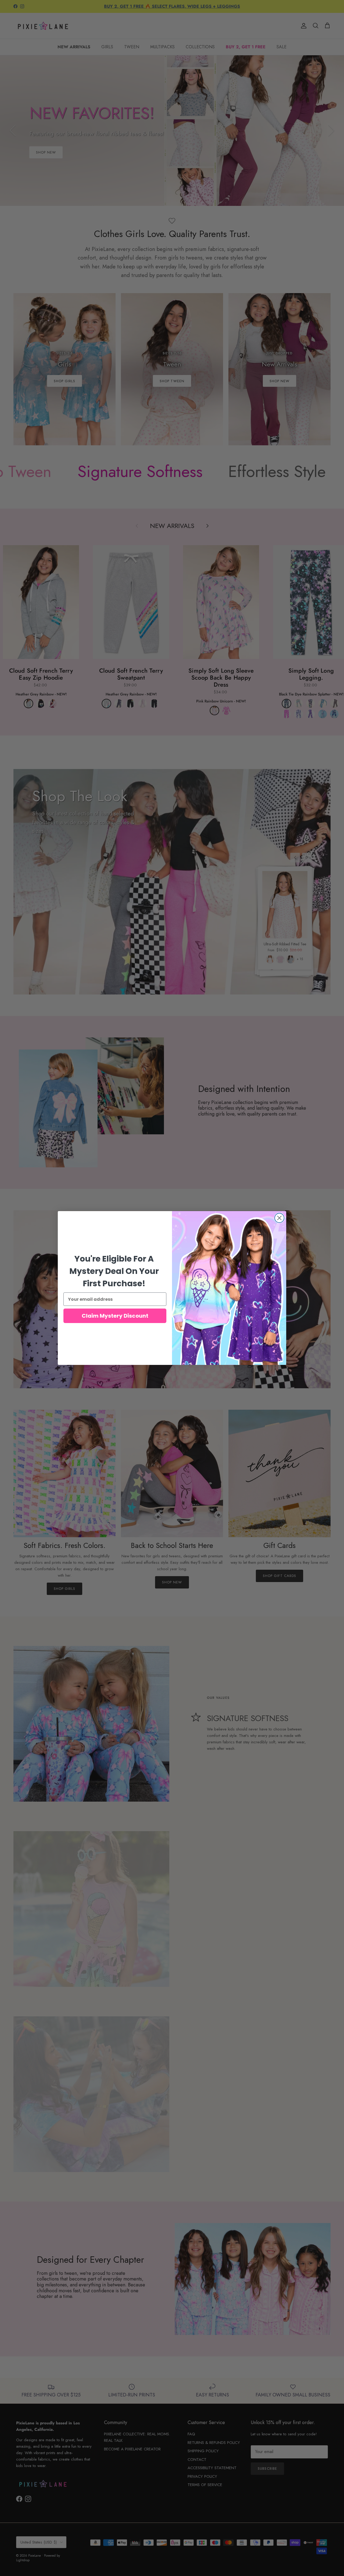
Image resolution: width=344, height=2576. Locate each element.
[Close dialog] (279, 1218)
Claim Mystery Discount (115, 1316)
